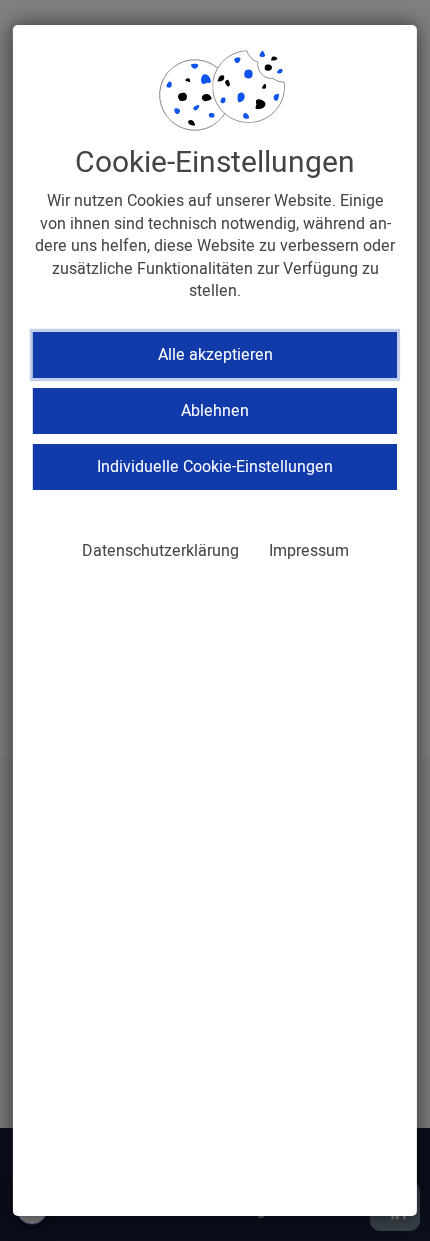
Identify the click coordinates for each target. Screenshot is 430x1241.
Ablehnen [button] (215, 411)
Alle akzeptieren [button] (215, 355)
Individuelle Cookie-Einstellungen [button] (215, 467)
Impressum (309, 551)
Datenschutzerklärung (160, 551)
